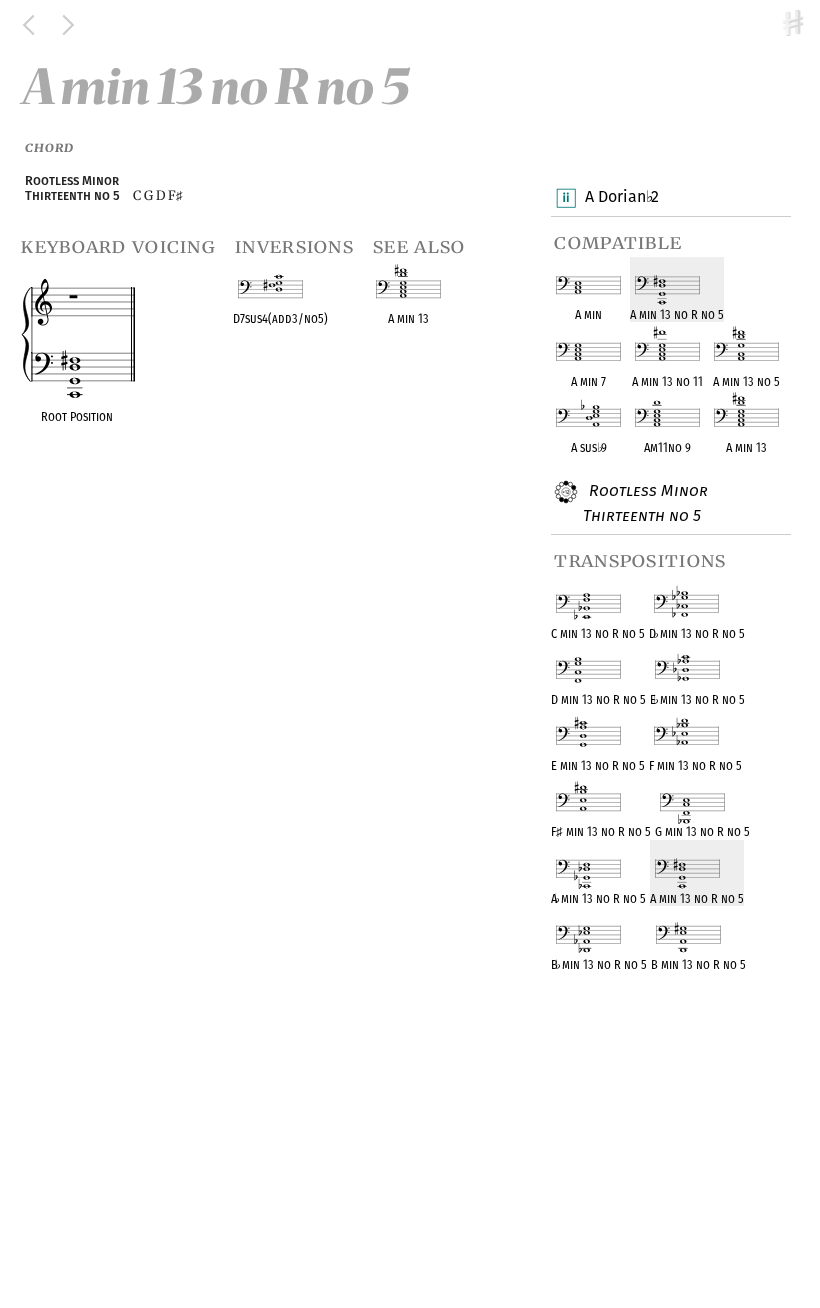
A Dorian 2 (622, 196)
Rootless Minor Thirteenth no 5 (645, 503)
